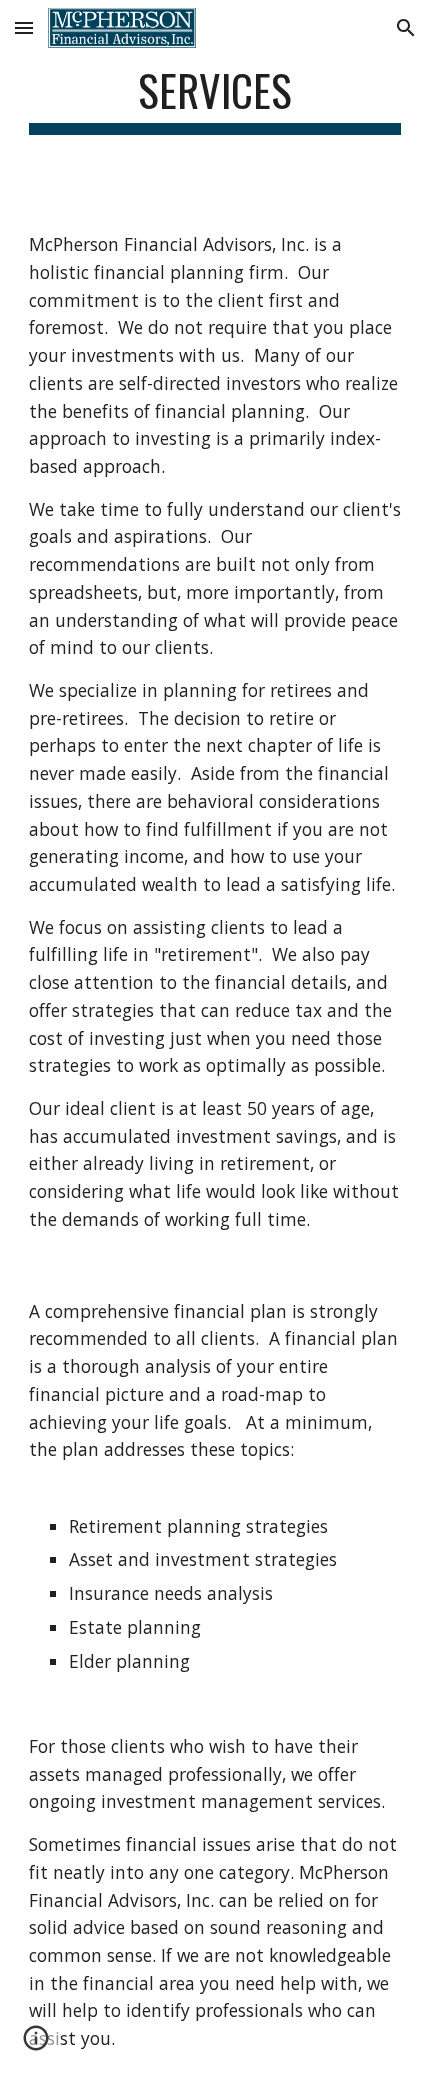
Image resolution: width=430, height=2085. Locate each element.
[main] (215, 99)
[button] (24, 27)
